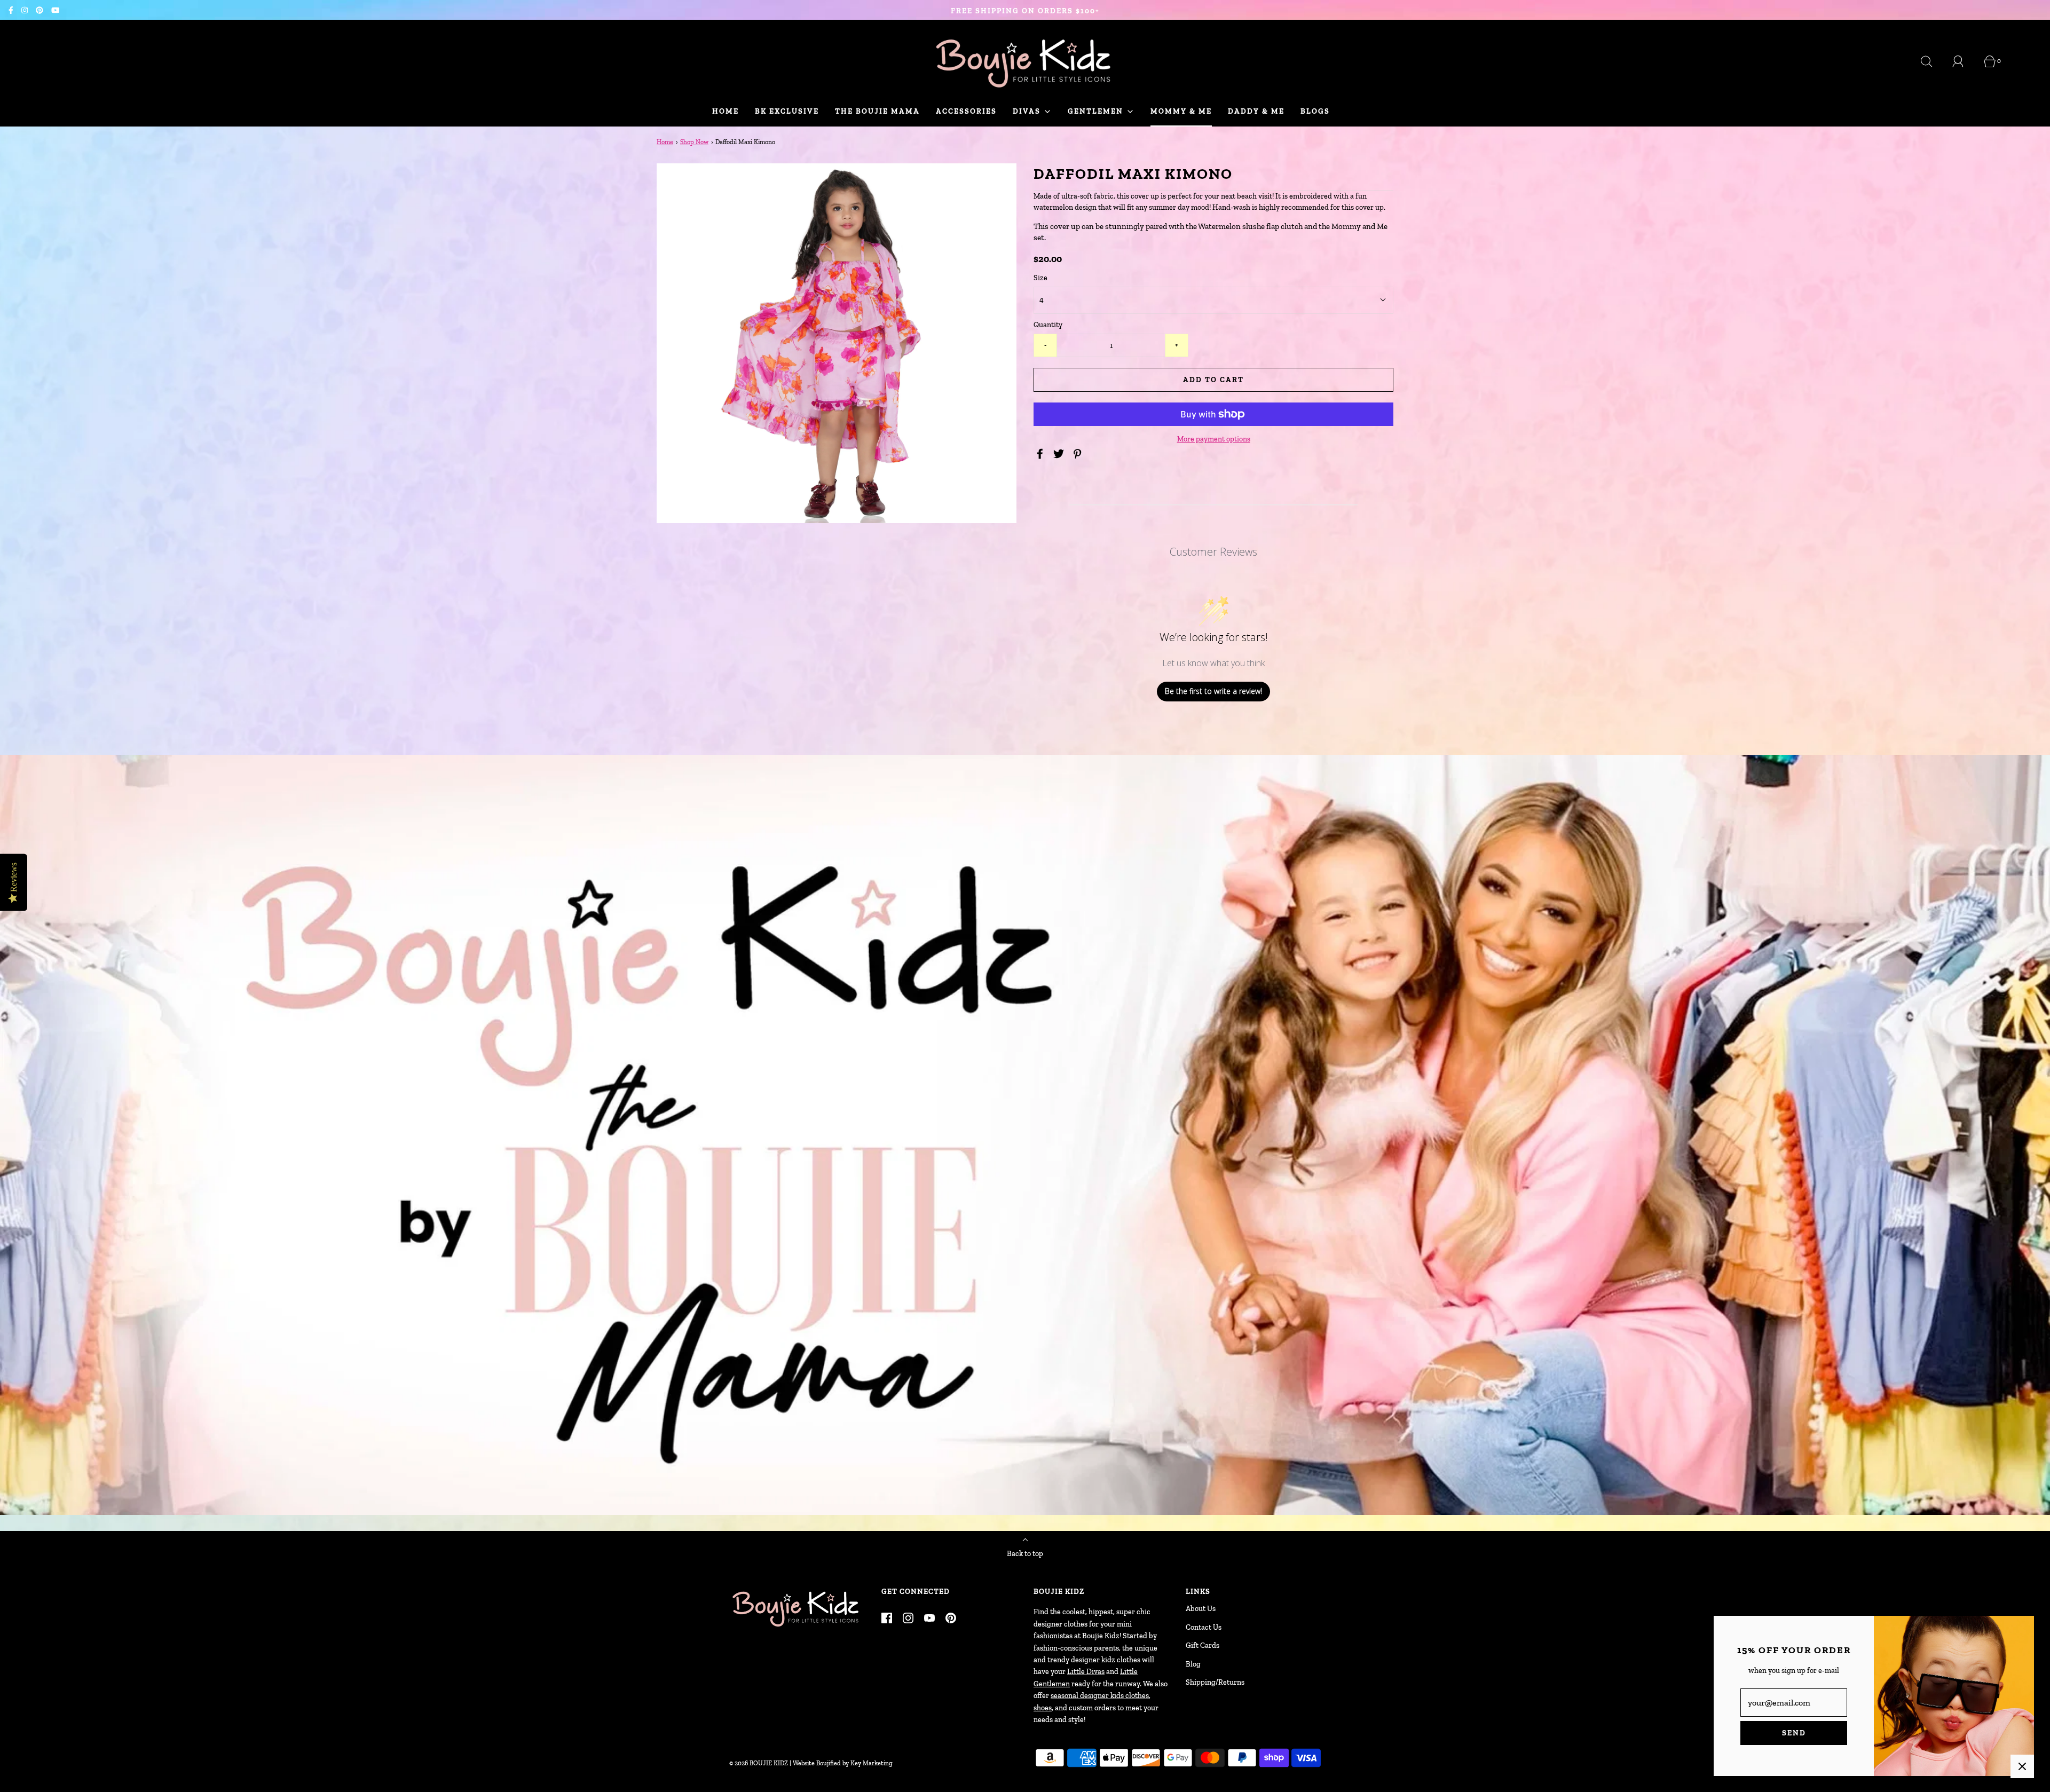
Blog (1193, 1664)
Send (1794, 1733)
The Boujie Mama (877, 111)
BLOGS (1315, 111)
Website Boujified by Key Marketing (843, 1763)
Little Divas (1086, 1672)
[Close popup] (2022, 1766)
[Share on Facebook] (1042, 454)
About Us (1201, 1609)
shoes (1043, 1708)
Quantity (1048, 325)
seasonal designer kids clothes (1100, 1696)
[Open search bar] (1933, 61)
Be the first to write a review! (1213, 691)
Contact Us (1204, 1627)
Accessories (966, 111)
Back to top (1025, 1554)
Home (726, 111)
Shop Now (694, 142)
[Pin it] (1079, 454)
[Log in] (1964, 61)
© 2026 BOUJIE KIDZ (759, 1763)
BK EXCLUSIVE (787, 111)
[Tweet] (1060, 454)
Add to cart (1213, 380)
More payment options (1214, 439)
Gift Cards (1203, 1645)
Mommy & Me (1181, 111)
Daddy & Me (1256, 111)
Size (1040, 278)
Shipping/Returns (1215, 1682)
